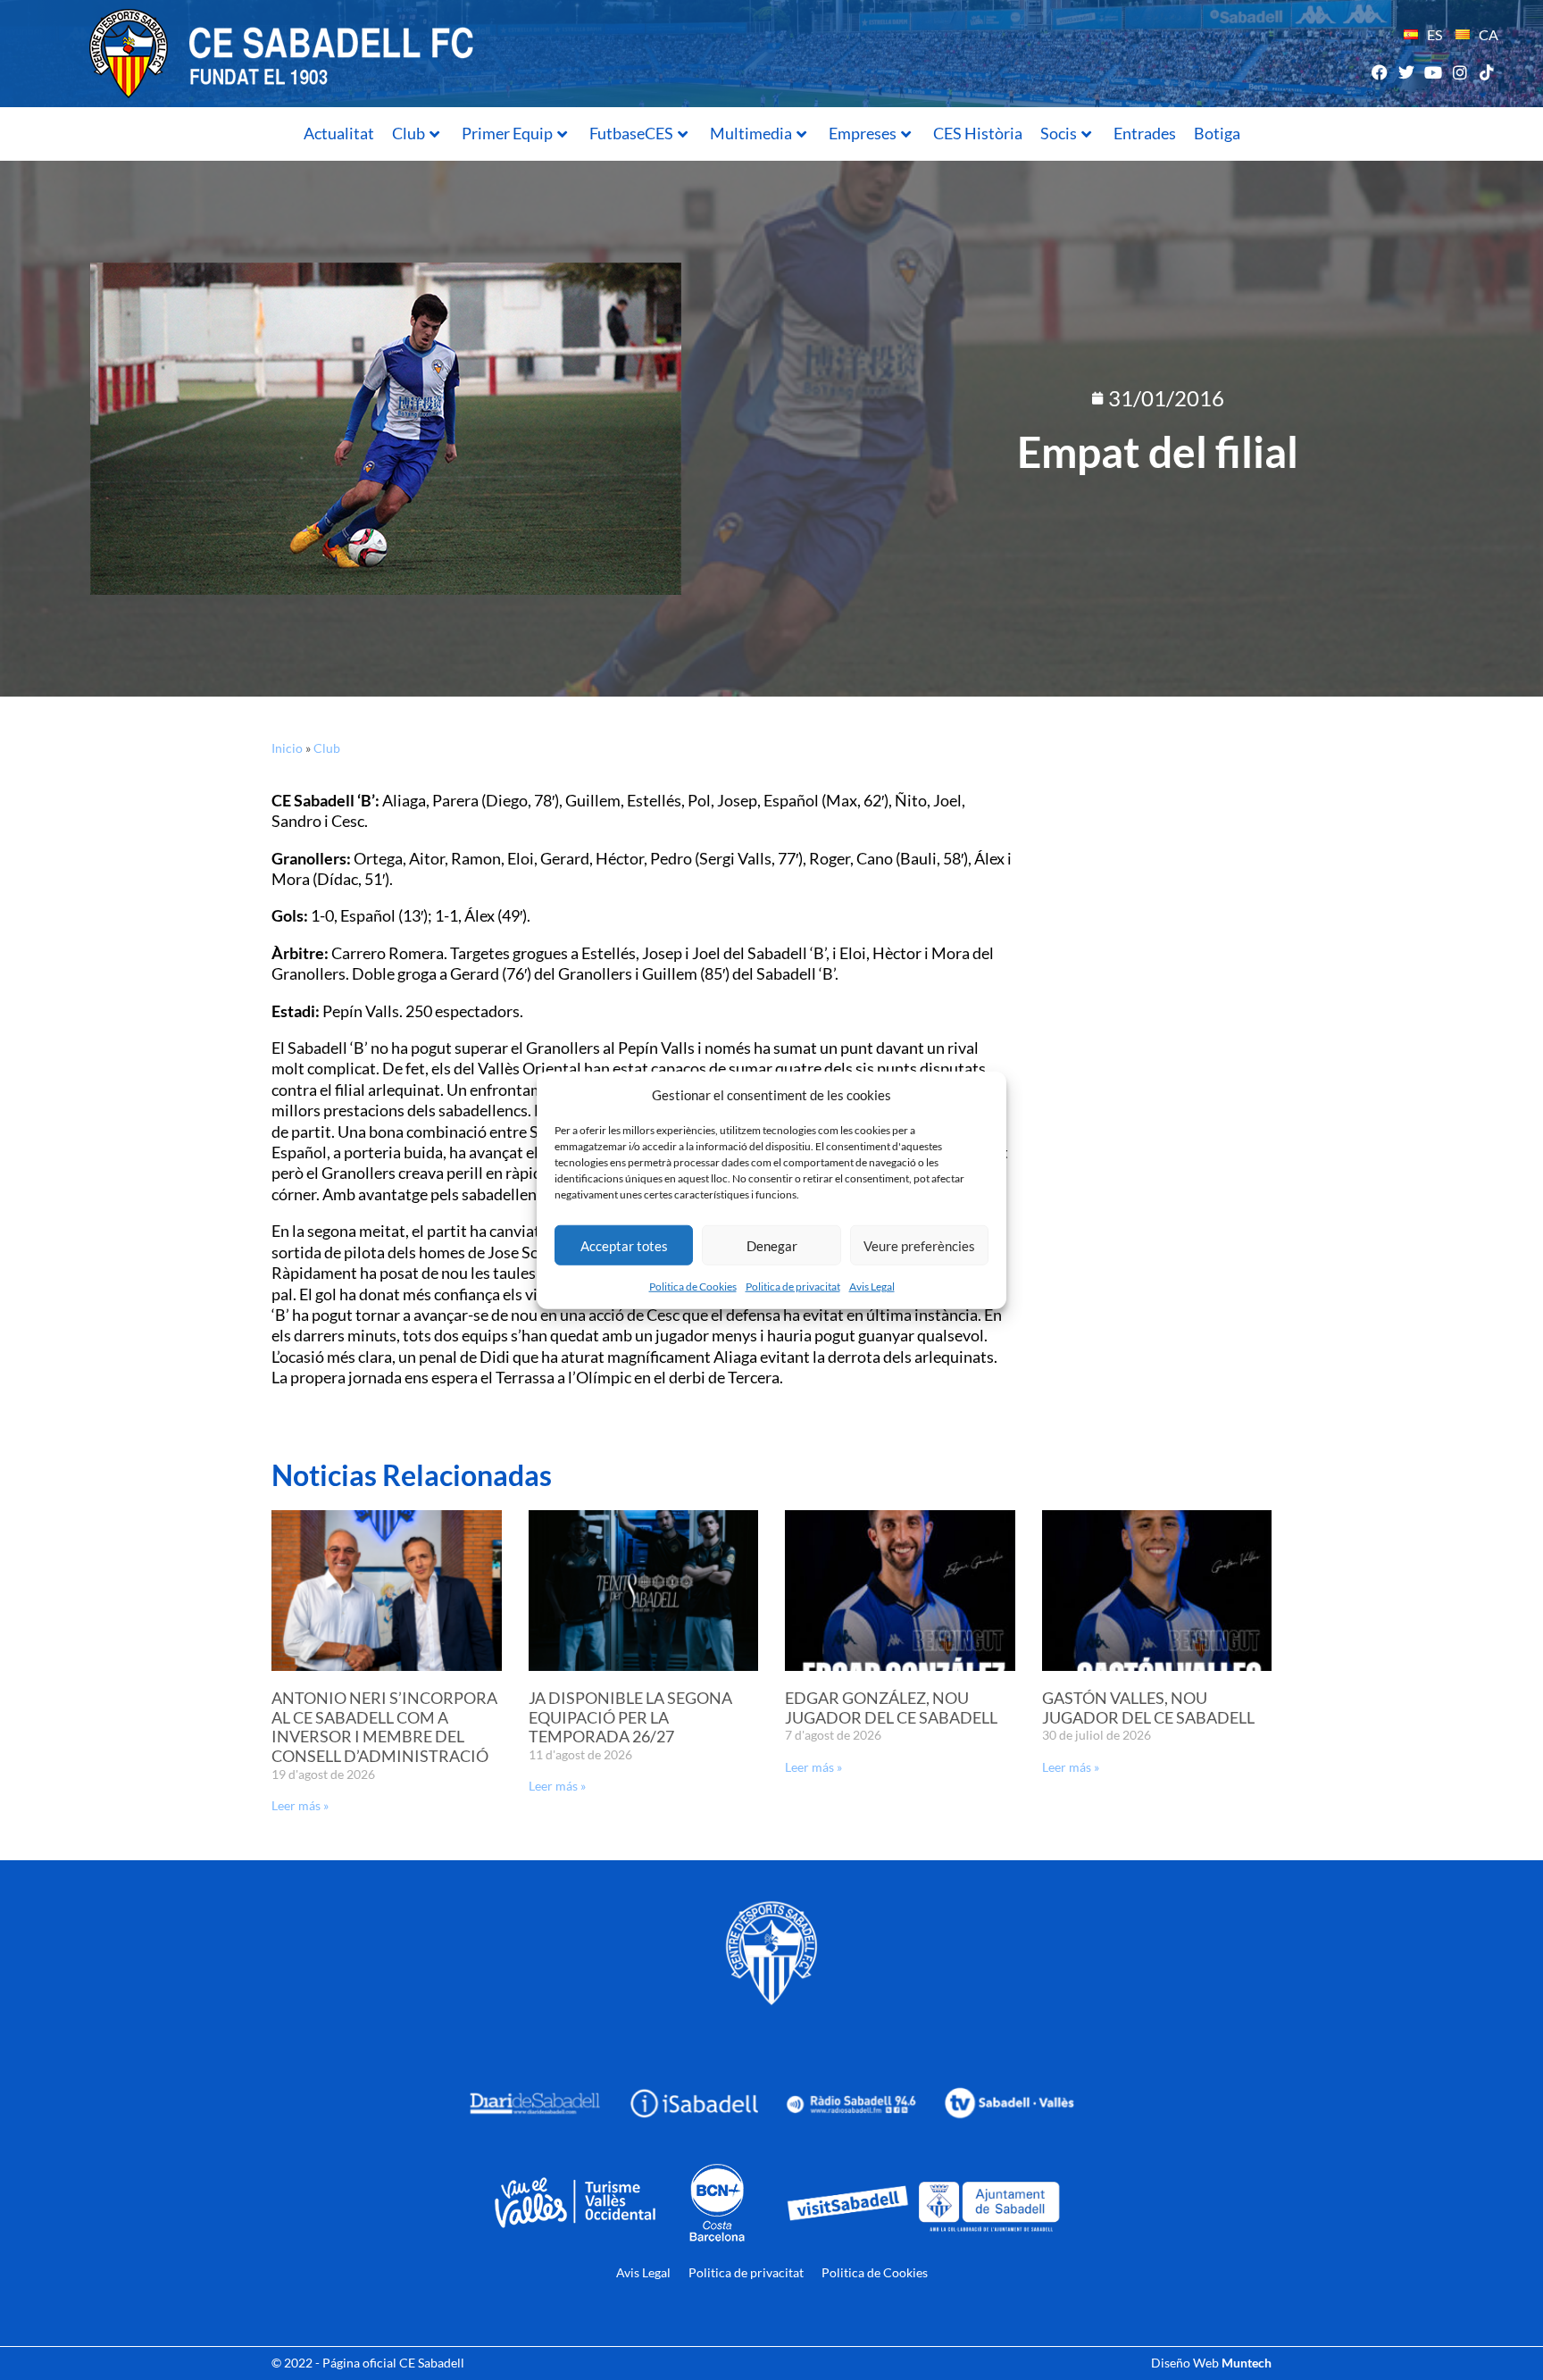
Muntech (1247, 2363)
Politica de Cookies (693, 1286)
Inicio (287, 748)
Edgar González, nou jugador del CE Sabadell (891, 1708)
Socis (1059, 133)
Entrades (1145, 133)
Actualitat (339, 133)
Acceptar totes (624, 1245)
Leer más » (300, 1805)
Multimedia (751, 133)
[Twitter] (1406, 72)
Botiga (1217, 133)
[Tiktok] (1487, 72)
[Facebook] (1379, 72)
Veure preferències (919, 1245)
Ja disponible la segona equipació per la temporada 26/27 (630, 1717)
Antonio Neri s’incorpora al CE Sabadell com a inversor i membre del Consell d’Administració (384, 1727)
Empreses (863, 133)
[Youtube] (1433, 72)
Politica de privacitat (793, 1286)
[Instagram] (1460, 72)
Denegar (772, 1245)
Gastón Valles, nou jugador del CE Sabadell (1148, 1708)
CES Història (978, 133)
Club (409, 133)
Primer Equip (507, 133)
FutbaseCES (631, 133)
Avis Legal (872, 1286)
